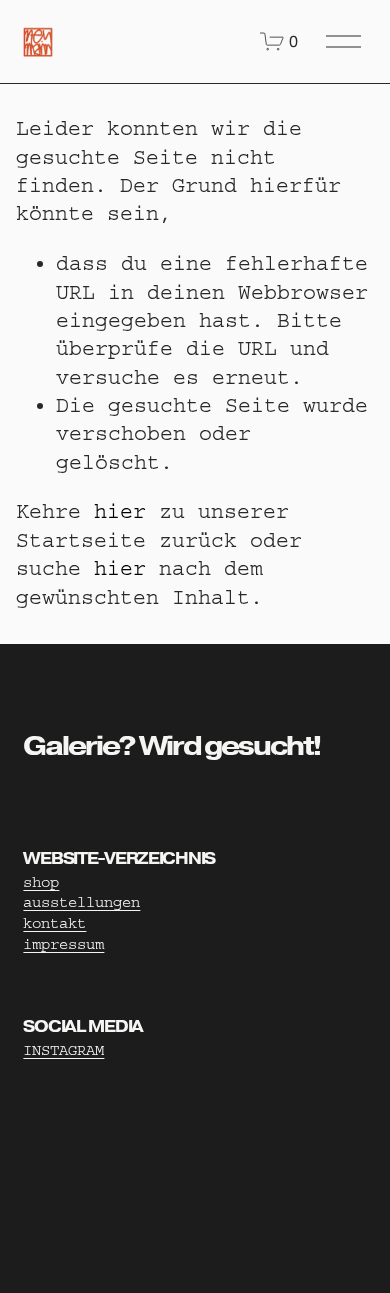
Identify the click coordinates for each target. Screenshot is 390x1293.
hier (120, 511)
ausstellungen (81, 902)
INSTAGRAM (63, 1050)
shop (41, 882)
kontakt (54, 923)
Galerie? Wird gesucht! (172, 745)
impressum (63, 944)
